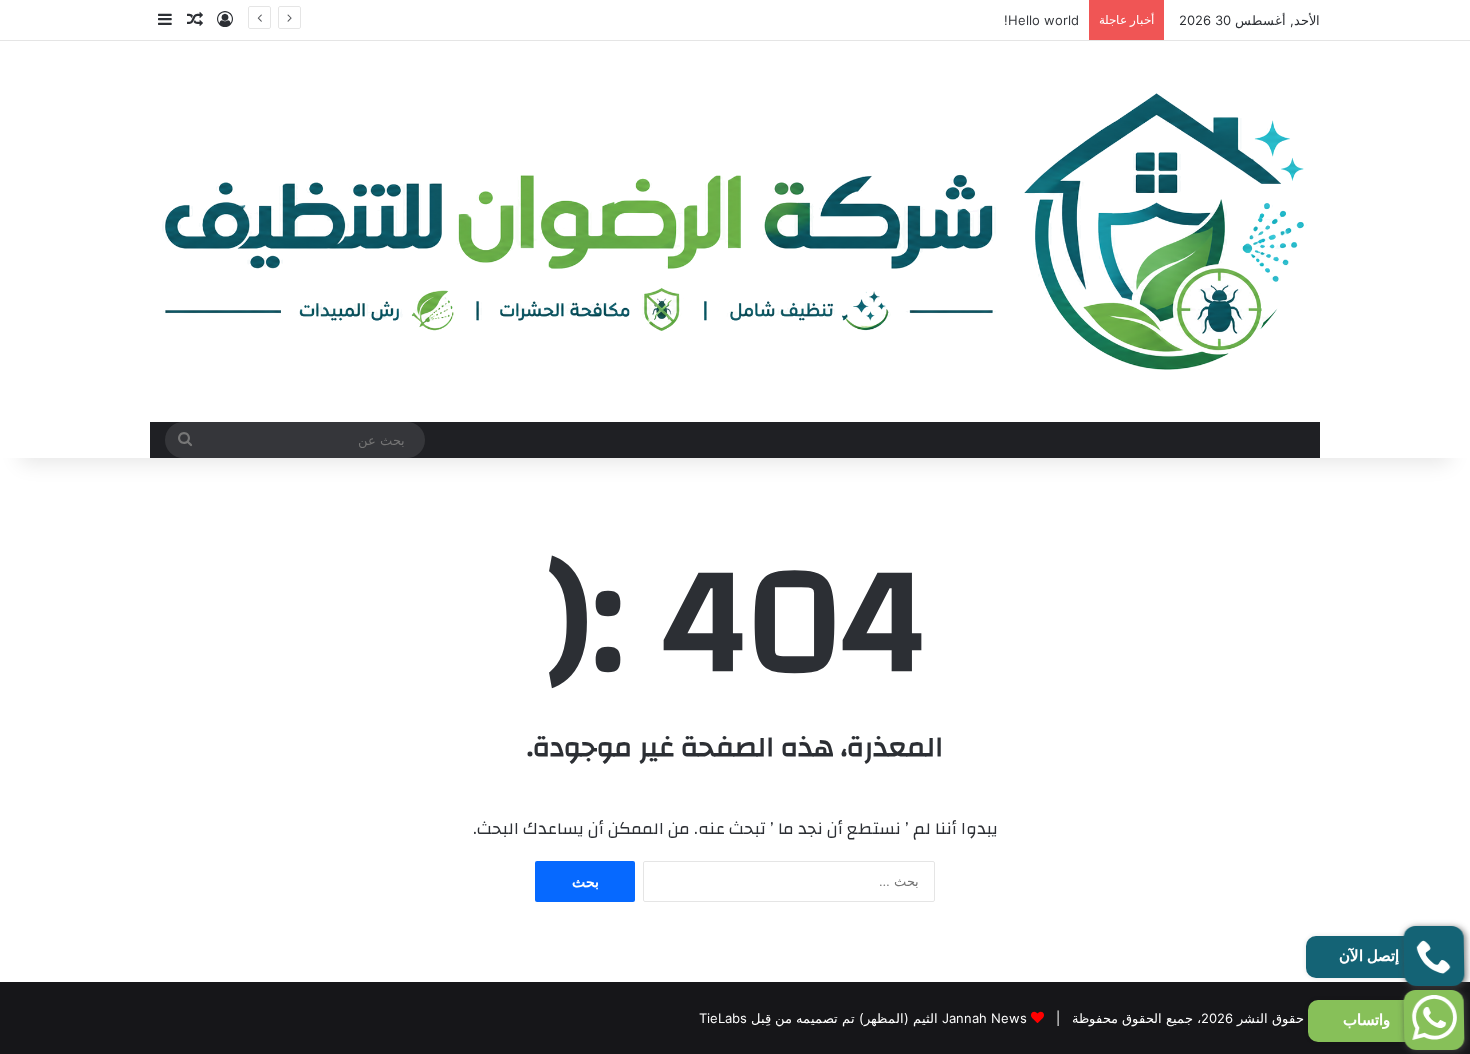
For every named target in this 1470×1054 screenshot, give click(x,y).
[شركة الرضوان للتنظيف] (735, 231)
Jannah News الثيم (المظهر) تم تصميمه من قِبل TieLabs (863, 1018)
